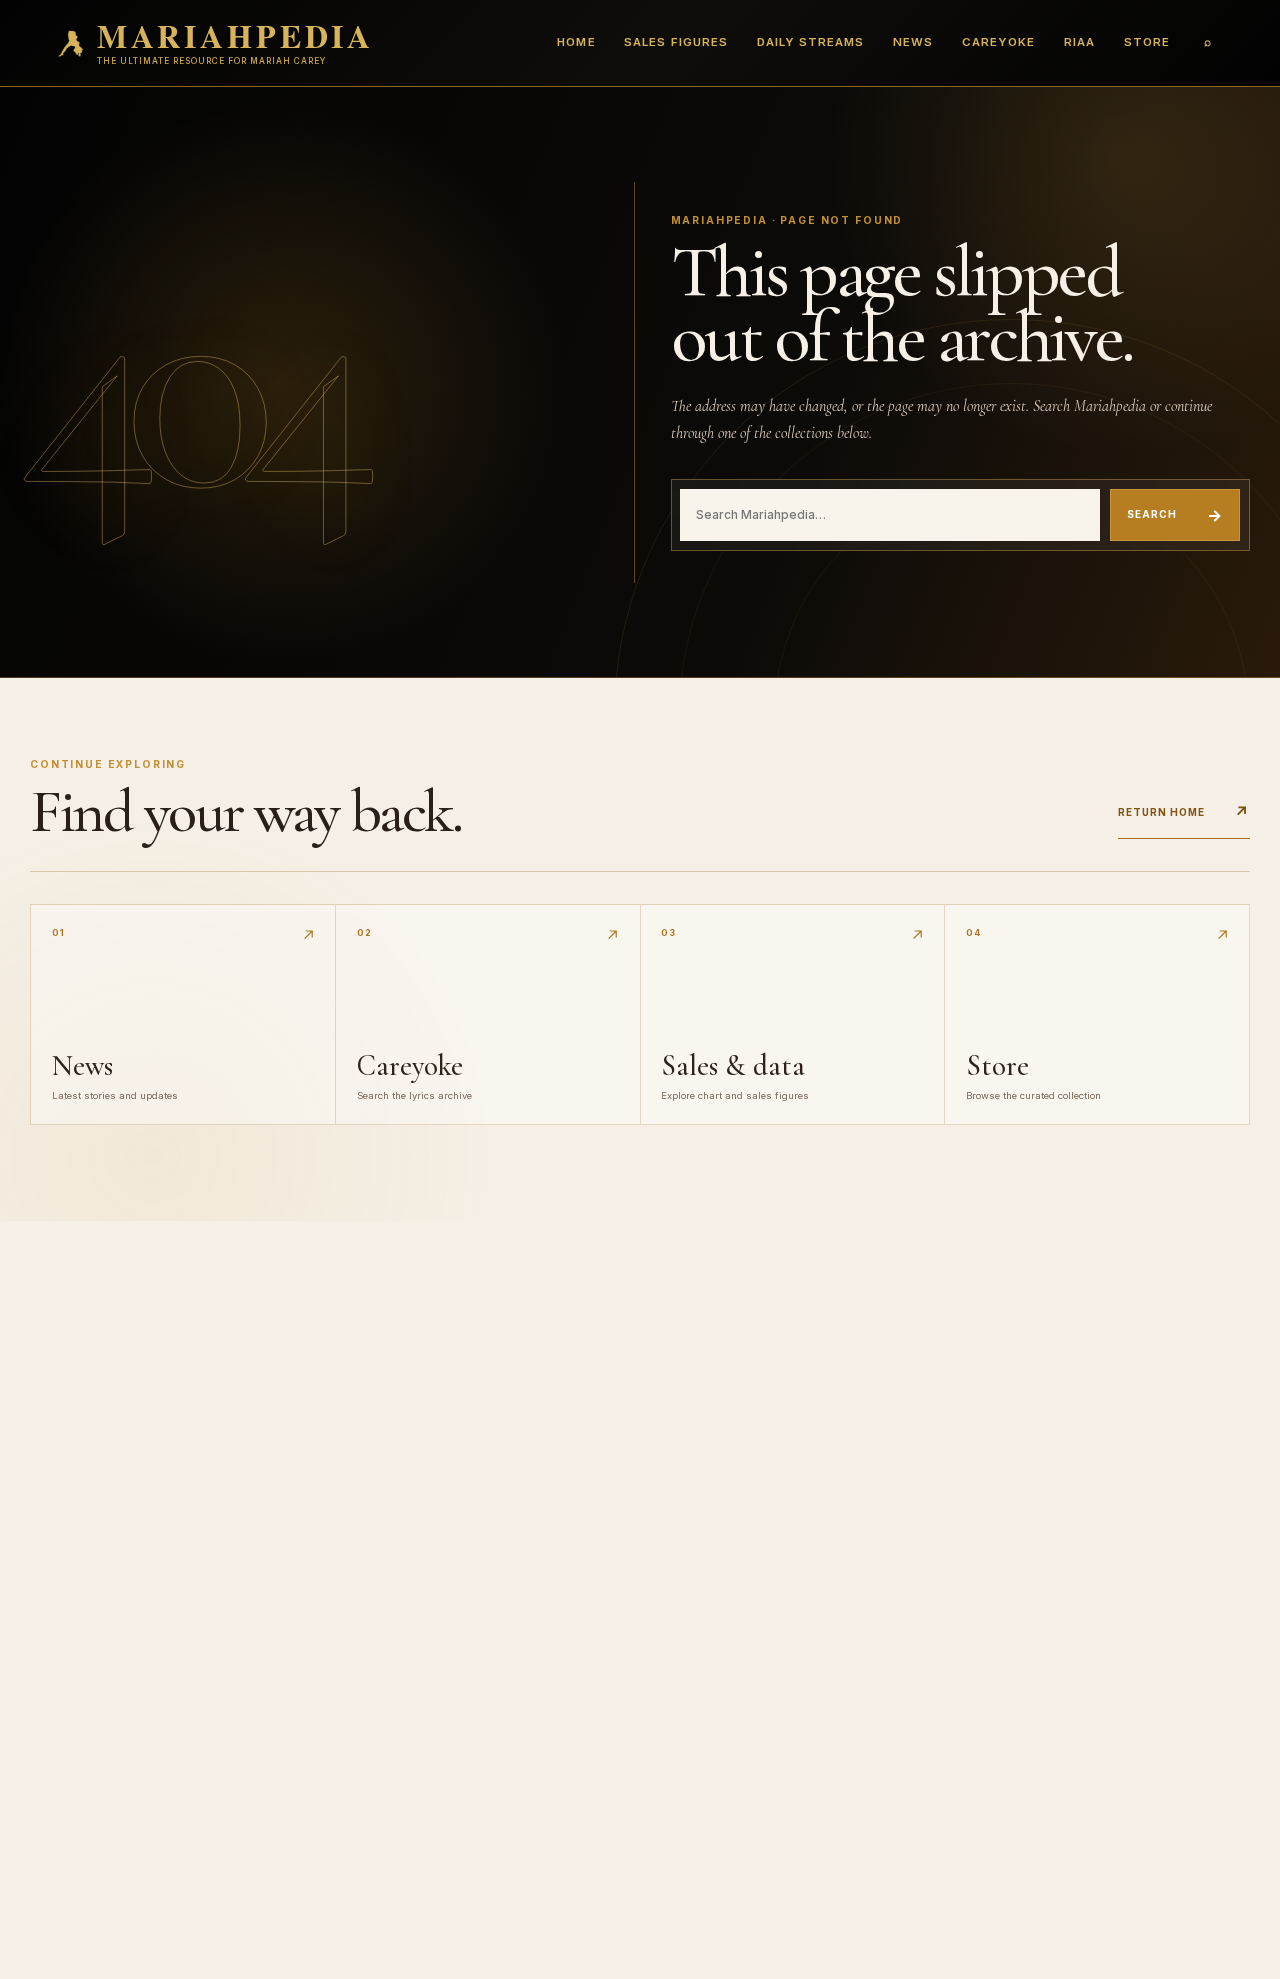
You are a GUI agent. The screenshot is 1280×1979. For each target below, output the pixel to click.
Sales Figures (675, 42)
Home (576, 42)
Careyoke (998, 42)
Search (1175, 515)
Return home (1184, 812)
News (913, 42)
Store (1147, 42)
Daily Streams (810, 42)
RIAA (1079, 42)
